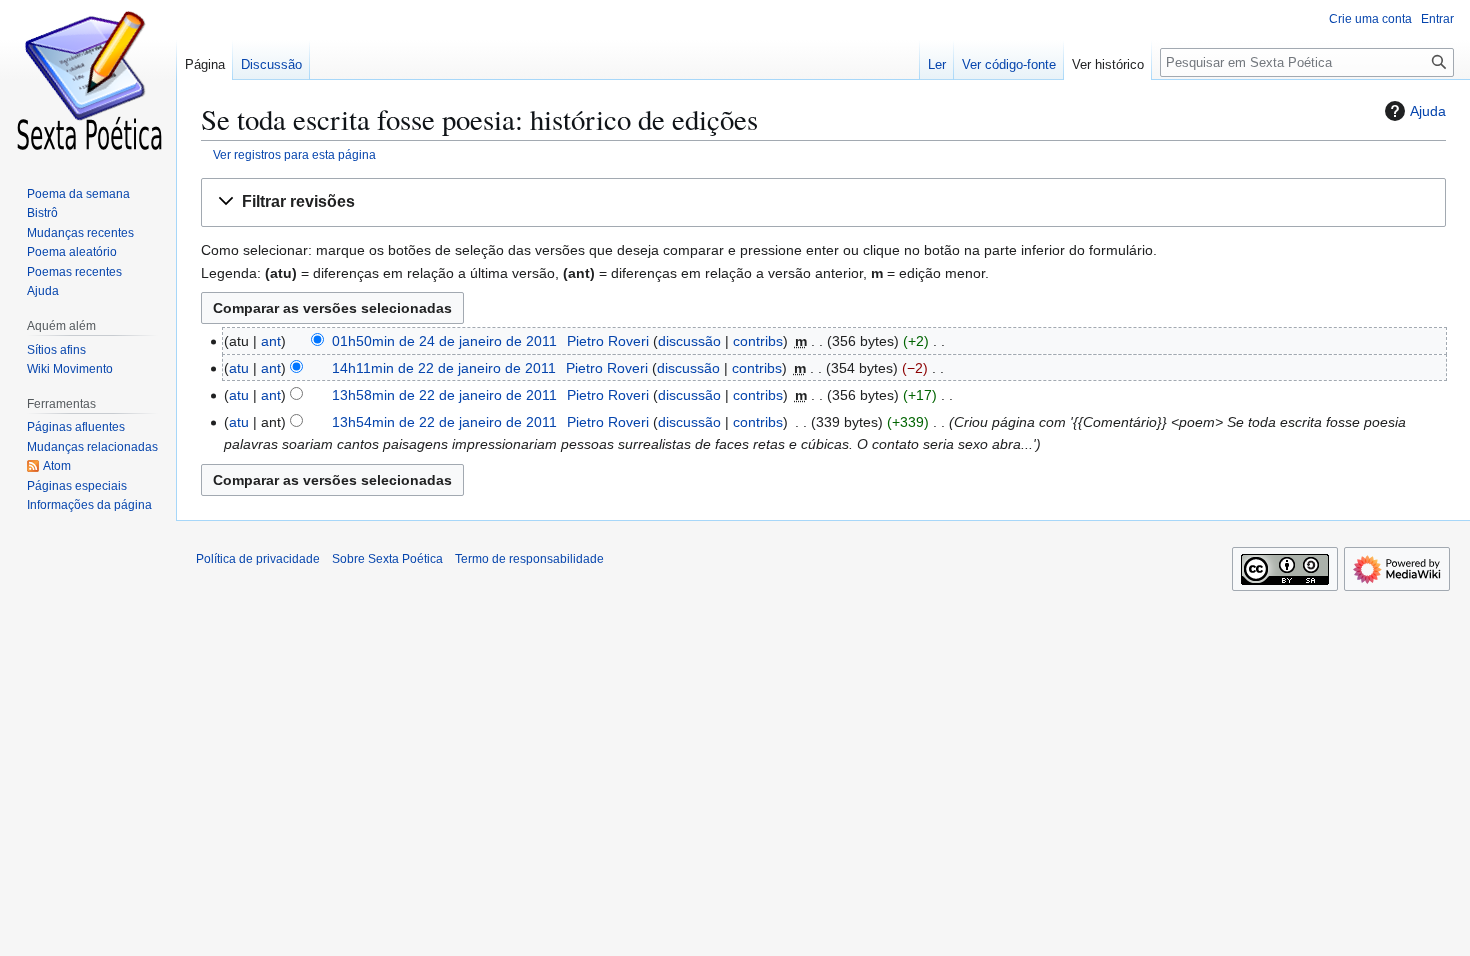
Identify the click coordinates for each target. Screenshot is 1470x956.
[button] (823, 202)
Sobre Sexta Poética (387, 559)
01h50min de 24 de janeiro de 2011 (444, 341)
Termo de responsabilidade (529, 559)
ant (271, 341)
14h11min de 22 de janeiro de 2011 (444, 368)
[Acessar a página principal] (88, 80)
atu (239, 368)
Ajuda (1428, 111)
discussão (689, 341)
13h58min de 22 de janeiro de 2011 (444, 395)
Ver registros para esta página (294, 154)
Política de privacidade (258, 559)
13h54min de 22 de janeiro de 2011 (444, 422)
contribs (758, 341)
